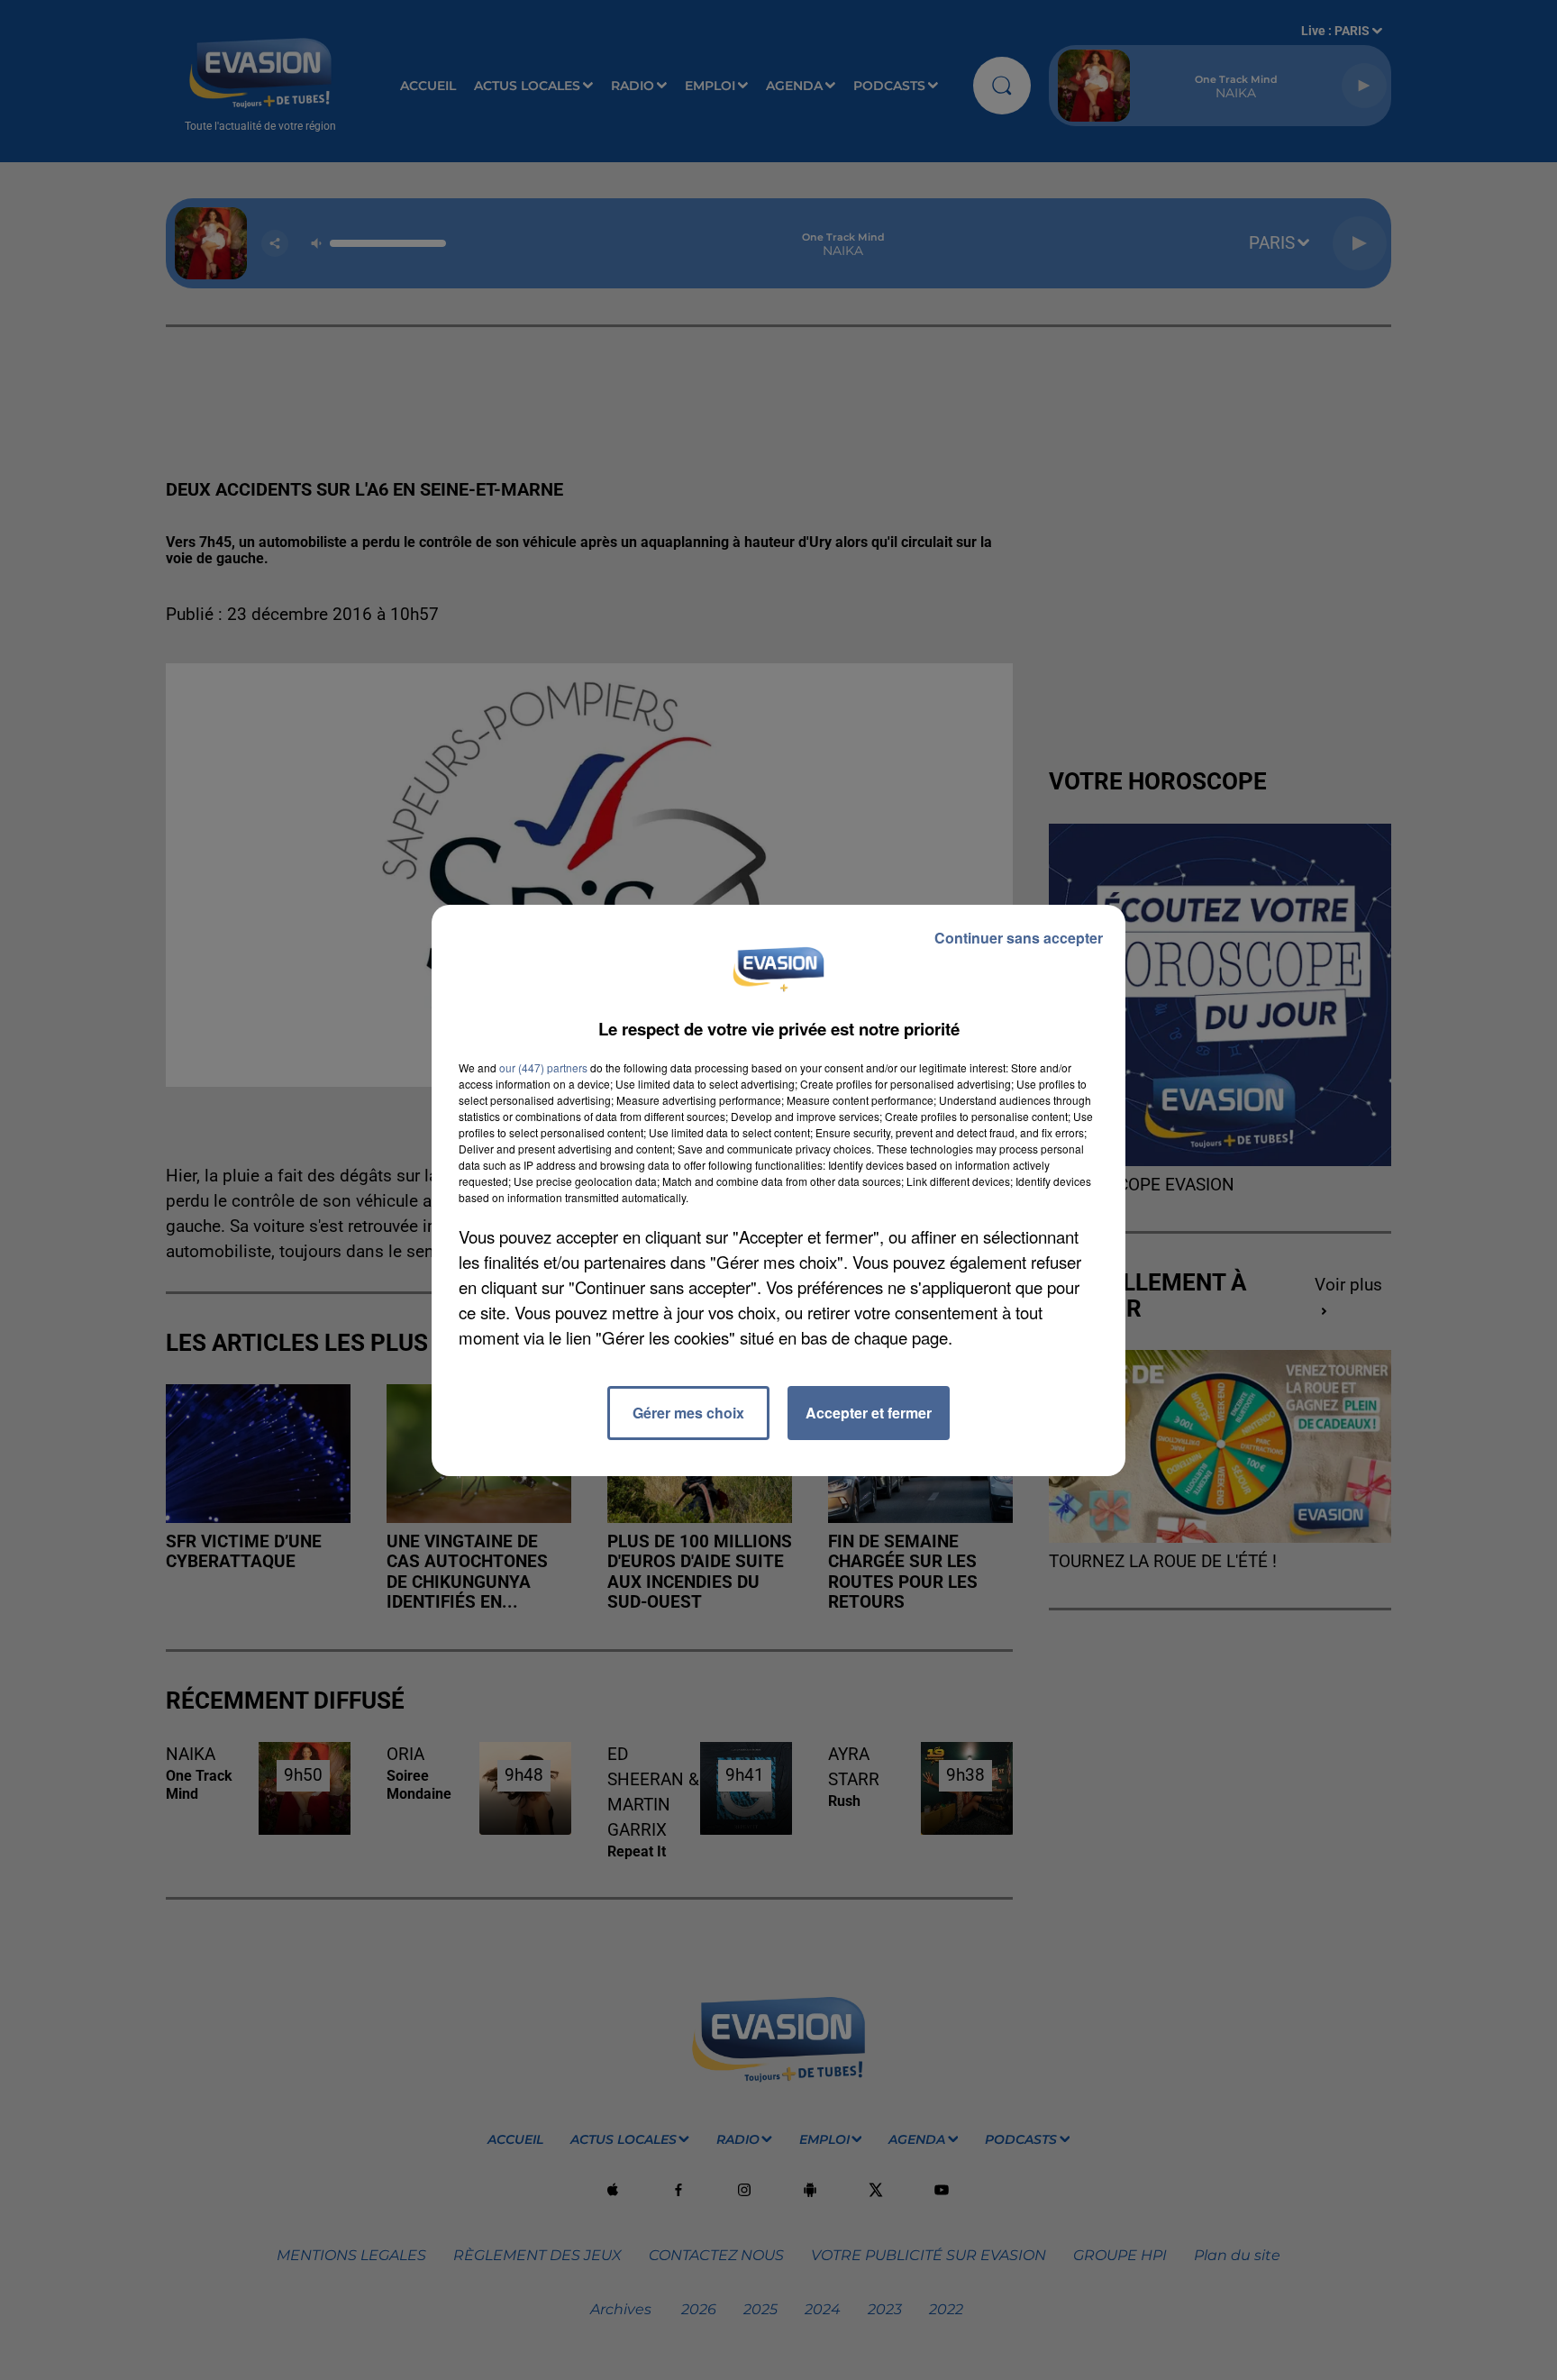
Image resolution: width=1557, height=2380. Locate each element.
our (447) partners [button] (543, 1067)
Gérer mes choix (688, 1413)
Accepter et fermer (869, 1413)
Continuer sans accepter (1019, 938)
